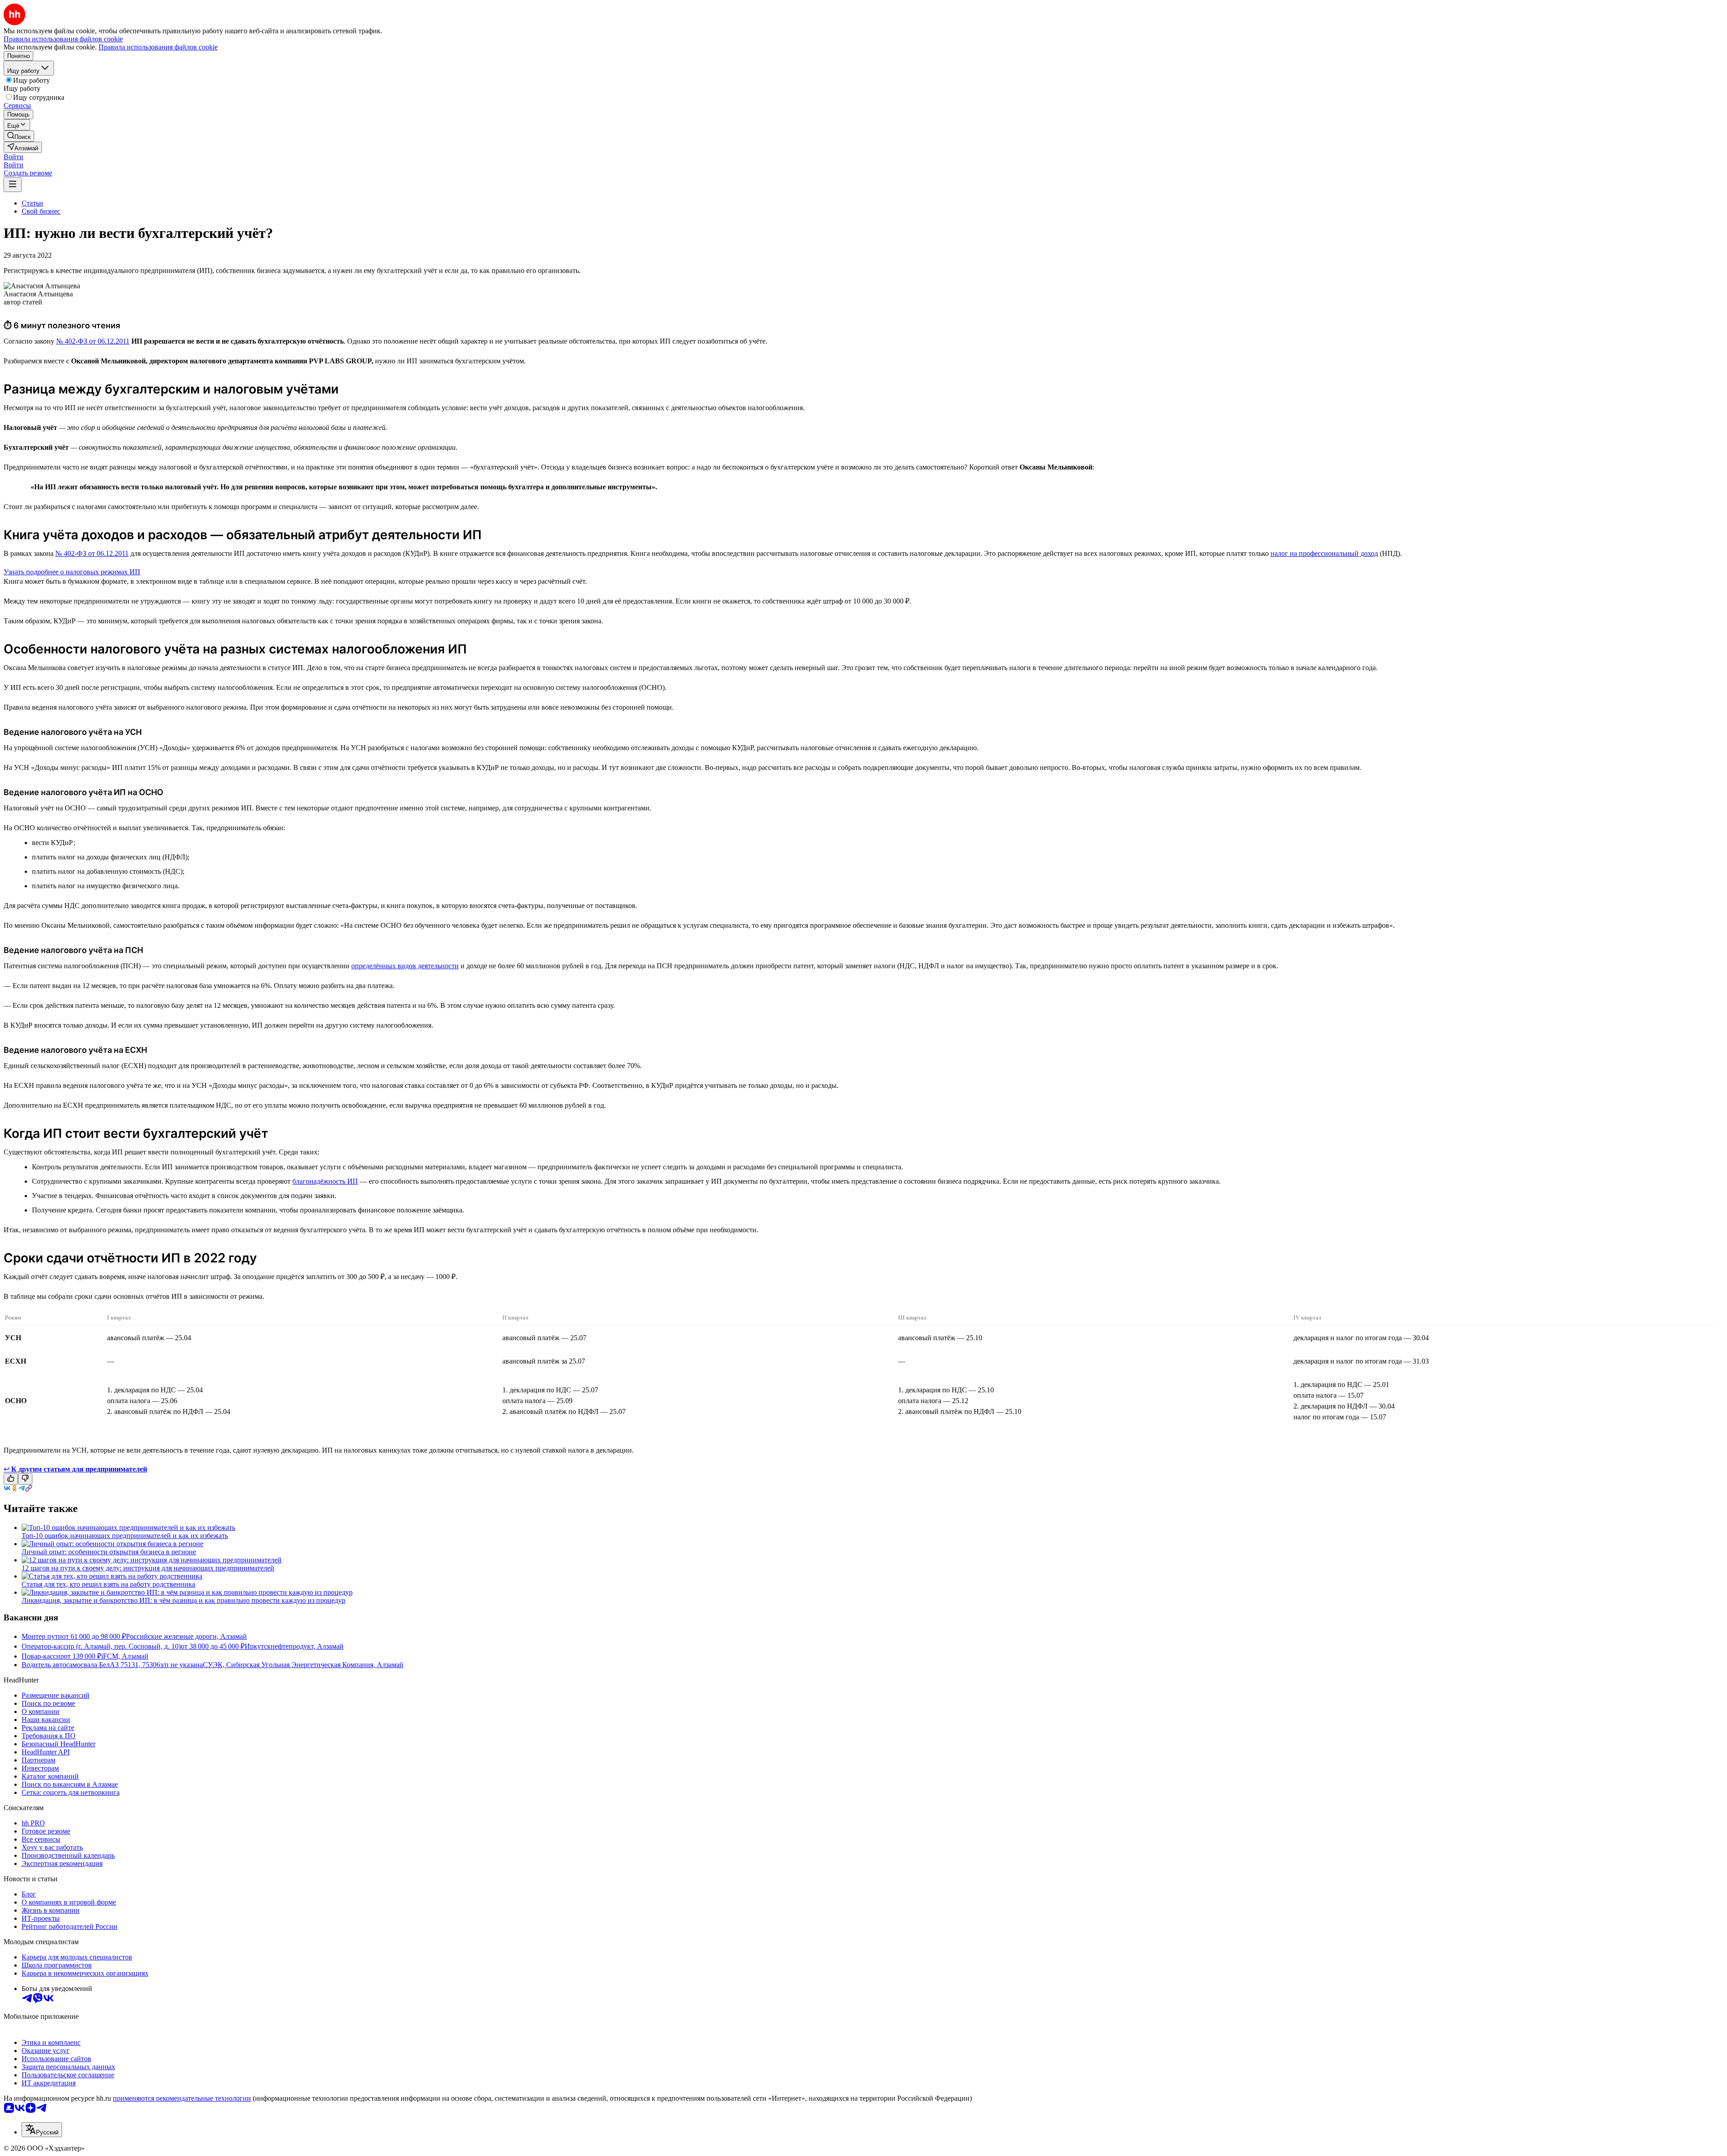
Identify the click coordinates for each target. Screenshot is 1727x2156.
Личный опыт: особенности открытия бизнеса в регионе (109, 1552)
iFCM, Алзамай (125, 1656)
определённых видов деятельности (405, 966)
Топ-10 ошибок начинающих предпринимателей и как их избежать (125, 1536)
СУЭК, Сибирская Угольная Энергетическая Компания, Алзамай (303, 1665)
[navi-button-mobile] (13, 185)
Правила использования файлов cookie (158, 47)
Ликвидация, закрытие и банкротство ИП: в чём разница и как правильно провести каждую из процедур (183, 1600)
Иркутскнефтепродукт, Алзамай (294, 1646)
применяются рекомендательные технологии (182, 2098)
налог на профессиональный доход (1324, 553)
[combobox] (42, 2130)
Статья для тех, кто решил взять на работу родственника (108, 1584)
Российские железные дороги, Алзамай (186, 1636)
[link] (19, 136)
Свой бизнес (41, 211)
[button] (13, 157)
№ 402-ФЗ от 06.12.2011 (93, 341)
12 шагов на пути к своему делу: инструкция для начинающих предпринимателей (148, 1568)
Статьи (32, 203)
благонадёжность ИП (325, 1181)
